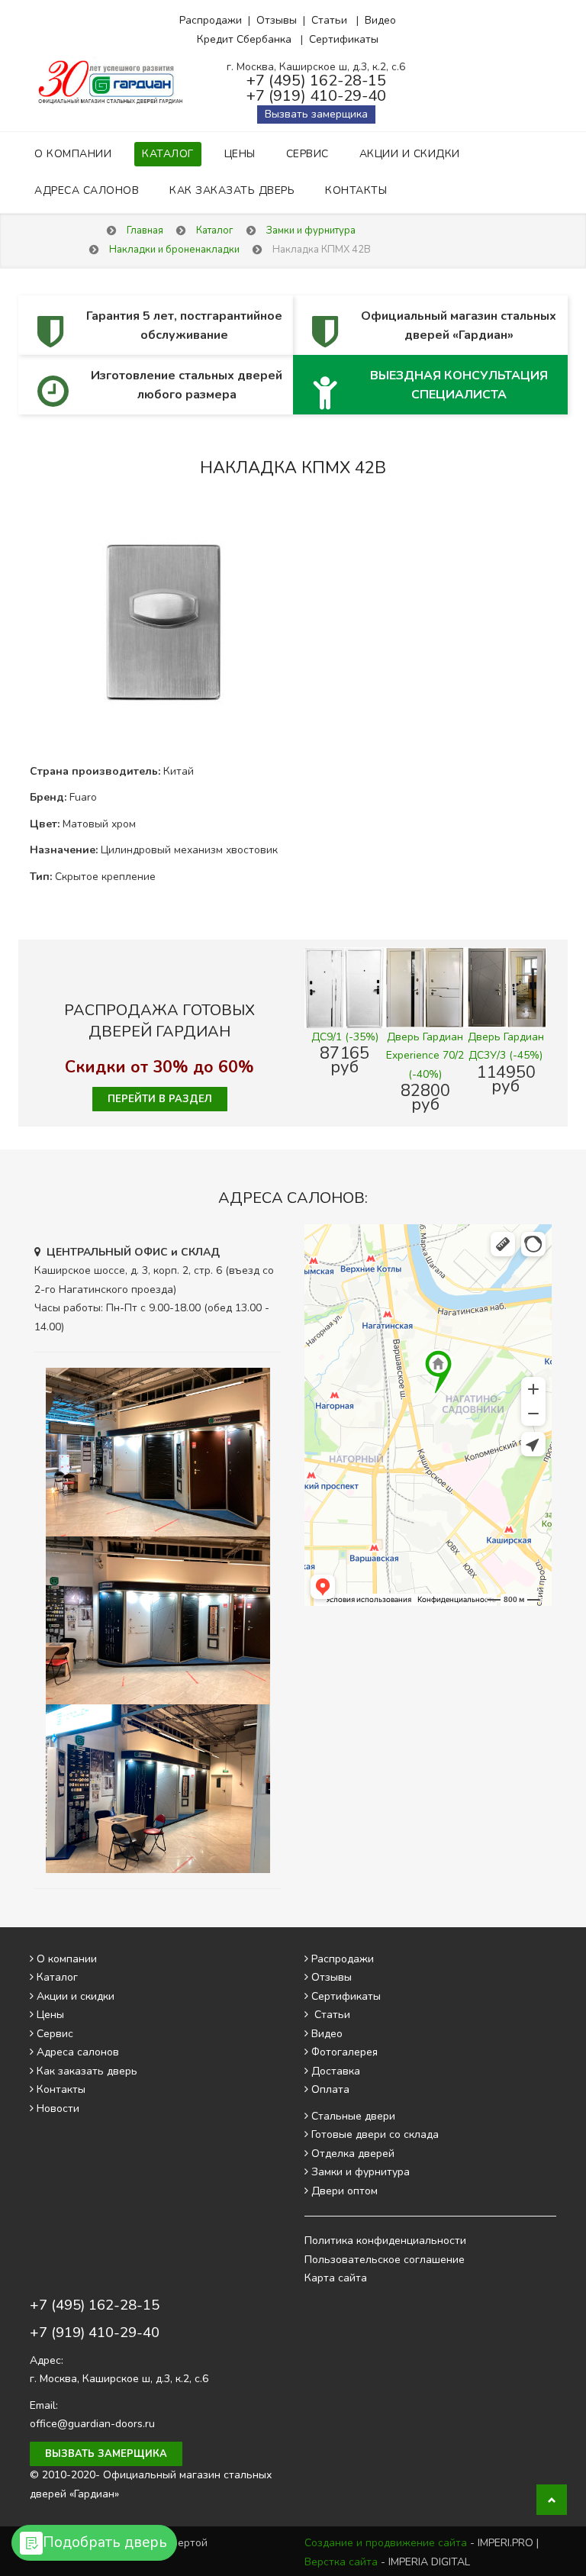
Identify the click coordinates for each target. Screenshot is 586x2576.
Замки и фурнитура (361, 2172)
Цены (240, 154)
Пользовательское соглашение (385, 2260)
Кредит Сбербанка (244, 39)
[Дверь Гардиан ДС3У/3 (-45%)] (506, 987)
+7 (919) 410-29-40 (316, 96)
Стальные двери (353, 2116)
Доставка (336, 2071)
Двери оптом (345, 2191)
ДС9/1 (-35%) (345, 1037)
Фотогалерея (345, 2052)
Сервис (307, 154)
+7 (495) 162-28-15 (316, 81)
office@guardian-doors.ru (92, 2424)
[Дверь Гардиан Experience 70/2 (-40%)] (426, 987)
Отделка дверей (353, 2154)
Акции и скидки (410, 154)
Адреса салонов (87, 190)
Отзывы (277, 20)
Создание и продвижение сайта (386, 2543)
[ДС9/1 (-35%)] (345, 987)
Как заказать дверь (232, 190)
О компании (73, 154)
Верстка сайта (341, 2562)
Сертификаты (344, 39)
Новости (58, 2109)
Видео (380, 20)
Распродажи (211, 20)
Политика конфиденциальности (385, 2241)
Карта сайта (336, 2278)
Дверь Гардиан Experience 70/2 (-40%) (425, 1056)
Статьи (329, 20)
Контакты (356, 190)
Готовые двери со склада (375, 2134)
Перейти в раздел (160, 1099)
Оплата (330, 2089)
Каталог (168, 154)
